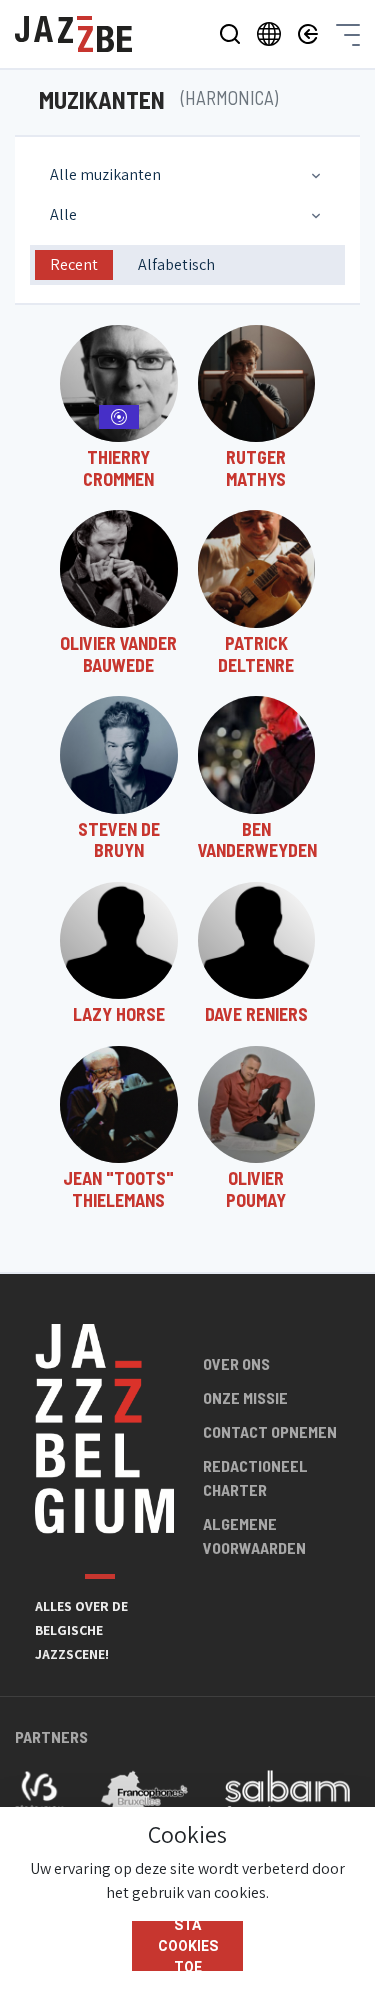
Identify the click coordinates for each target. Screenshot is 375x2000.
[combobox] (187, 175)
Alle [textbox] (63, 214)
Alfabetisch (176, 264)
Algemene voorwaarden (254, 1535)
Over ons (236, 1363)
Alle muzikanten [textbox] (105, 174)
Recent (74, 264)
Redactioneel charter (255, 1477)
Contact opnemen (270, 1431)
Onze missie (245, 1397)
